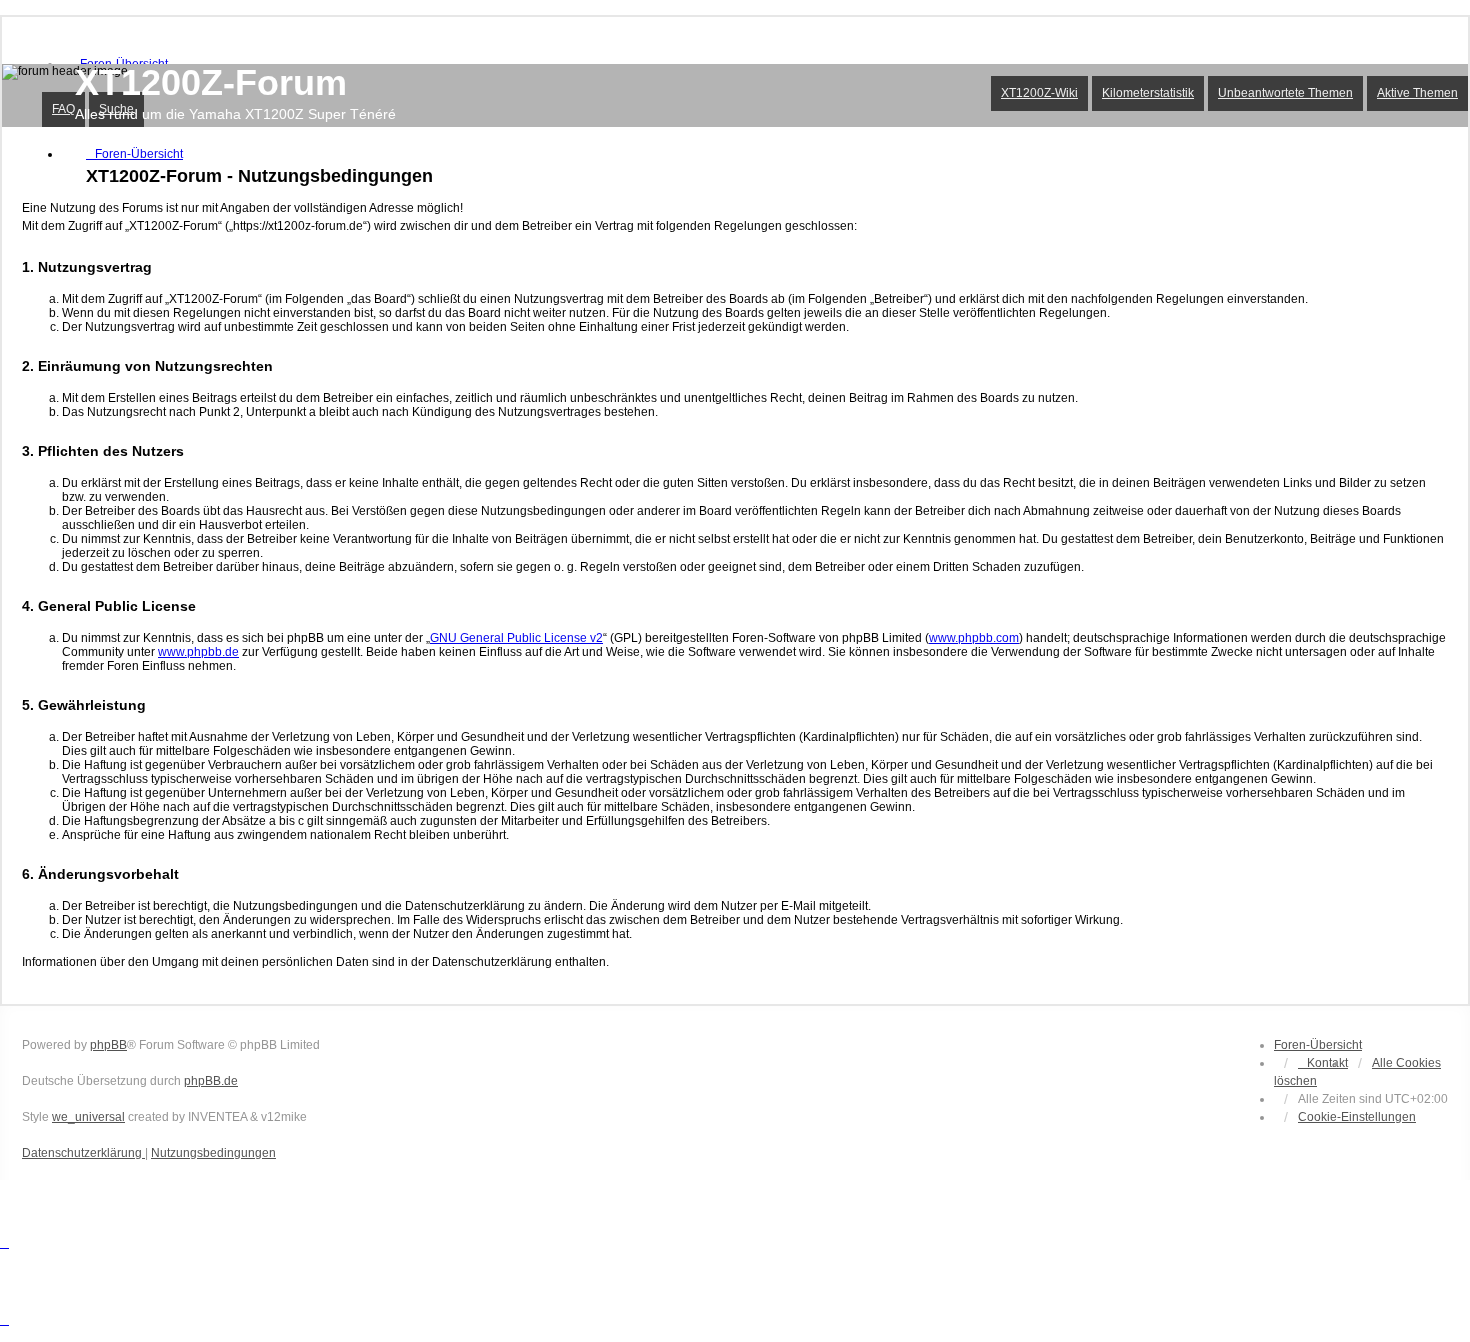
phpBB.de (211, 1081)
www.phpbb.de (198, 652)
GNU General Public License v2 (516, 638)
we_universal (88, 1117)
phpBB (108, 1045)
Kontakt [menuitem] (1327, 1063)
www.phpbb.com (974, 638)
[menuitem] (1357, 1117)
